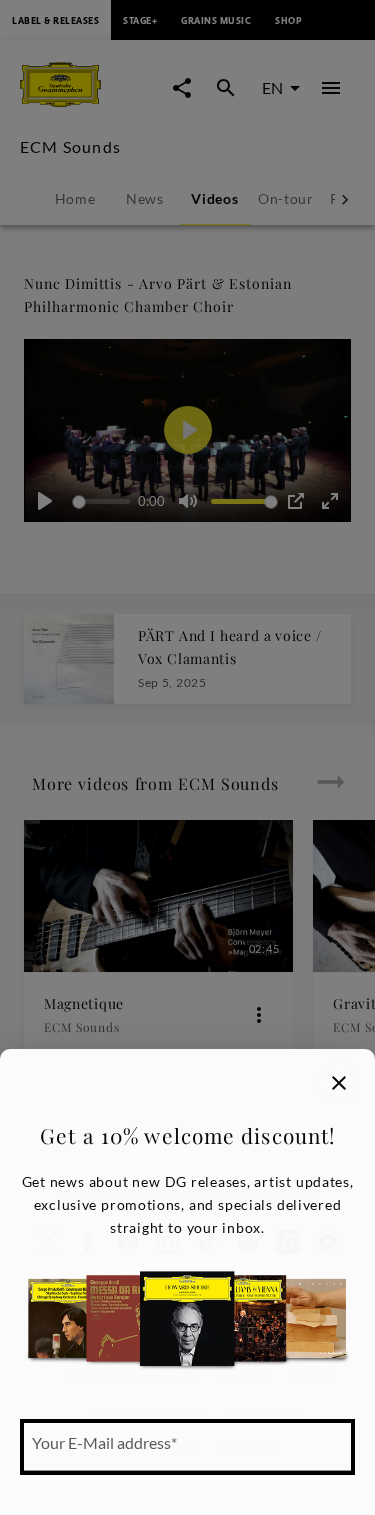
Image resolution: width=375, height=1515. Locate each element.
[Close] (339, 1083)
